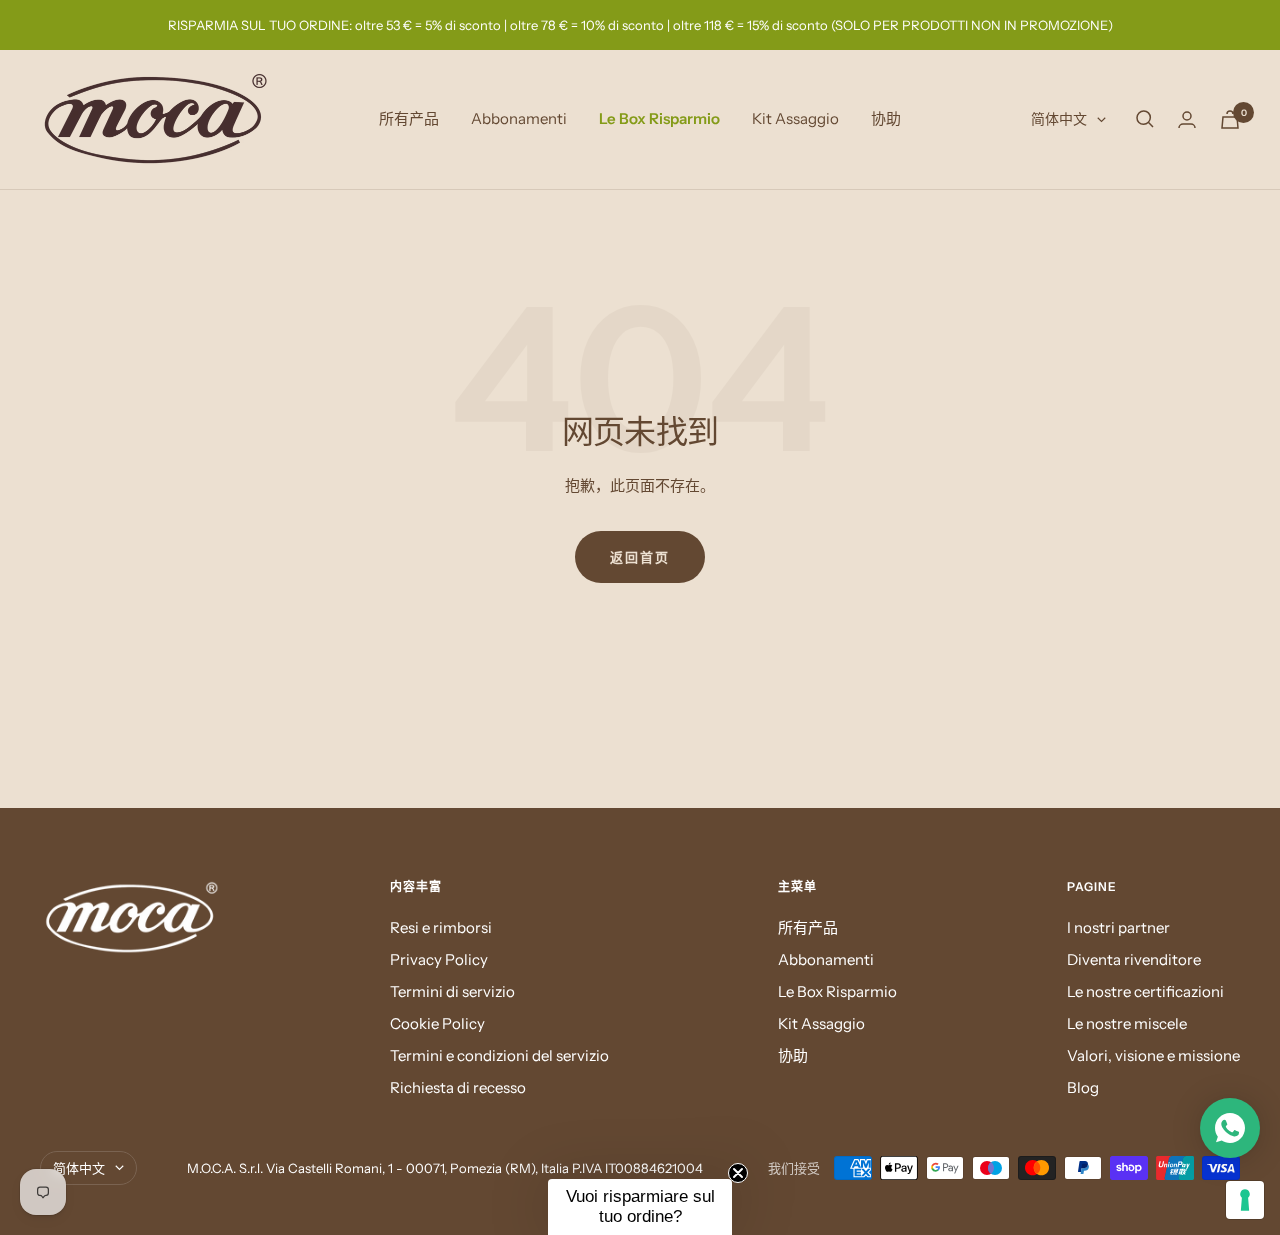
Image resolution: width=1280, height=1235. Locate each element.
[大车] (1230, 119)
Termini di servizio (452, 991)
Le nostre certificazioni (1145, 991)
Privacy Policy (439, 959)
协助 (886, 118)
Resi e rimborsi (441, 927)
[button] (640, 1207)
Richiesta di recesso (458, 1087)
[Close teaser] (738, 1173)
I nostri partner (1118, 927)
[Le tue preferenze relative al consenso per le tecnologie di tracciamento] (1245, 1200)
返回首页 (640, 557)
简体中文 (1059, 119)
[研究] (1145, 119)
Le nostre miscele (1127, 1023)
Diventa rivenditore (1134, 959)
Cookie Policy (437, 1023)
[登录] (1187, 119)
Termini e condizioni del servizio (499, 1055)
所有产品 (409, 118)
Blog (1083, 1087)
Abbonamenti (519, 118)
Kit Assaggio (795, 118)
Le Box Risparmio (659, 118)
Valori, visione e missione (1153, 1055)
